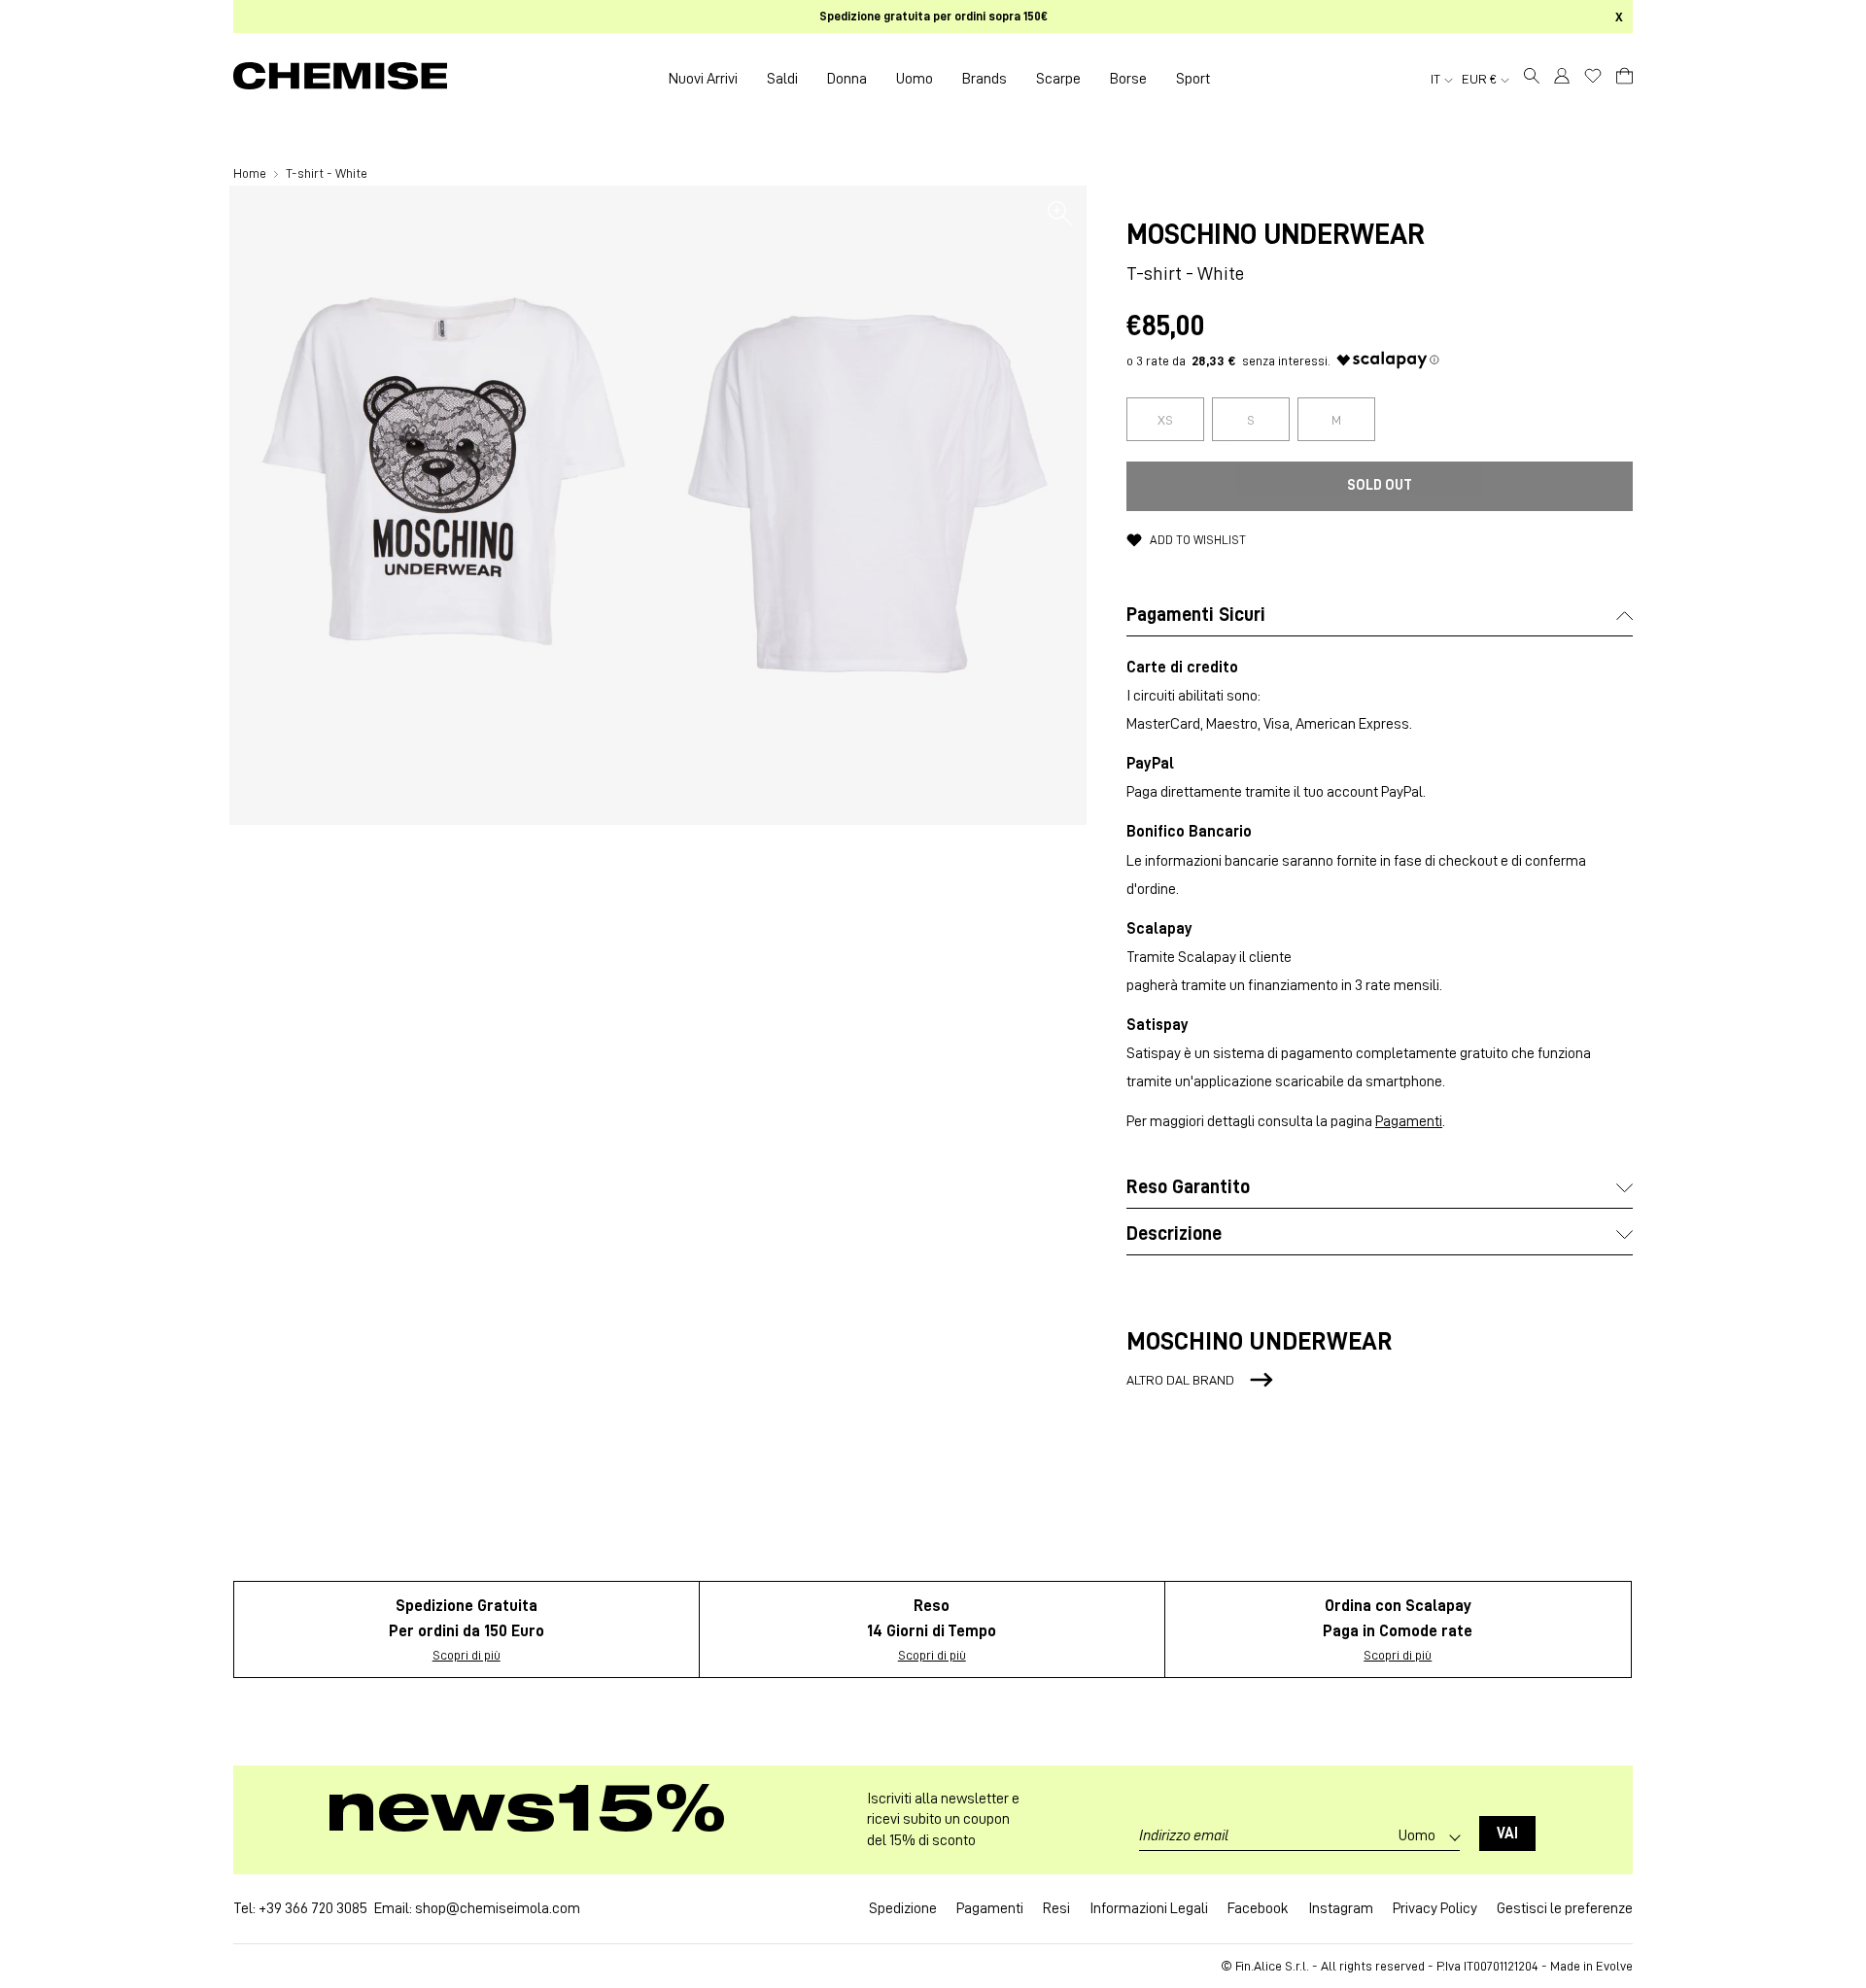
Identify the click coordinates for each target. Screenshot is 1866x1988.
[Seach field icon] (1532, 79)
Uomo (915, 79)
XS (1165, 420)
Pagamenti (1409, 1121)
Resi (1056, 1908)
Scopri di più (466, 1655)
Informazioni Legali (1149, 1908)
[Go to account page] (1562, 79)
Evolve (1614, 1966)
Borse (1128, 79)
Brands (985, 79)
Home (251, 173)
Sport (1193, 79)
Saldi (782, 79)
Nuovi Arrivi (703, 79)
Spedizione (903, 1908)
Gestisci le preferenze (1565, 1908)
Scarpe (1058, 79)
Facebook (1258, 1908)
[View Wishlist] (1593, 76)
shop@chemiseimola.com (498, 1908)
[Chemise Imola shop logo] (340, 79)
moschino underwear (1276, 234)
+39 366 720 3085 (313, 1908)
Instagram (1341, 1908)
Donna (847, 79)
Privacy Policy (1435, 1908)
